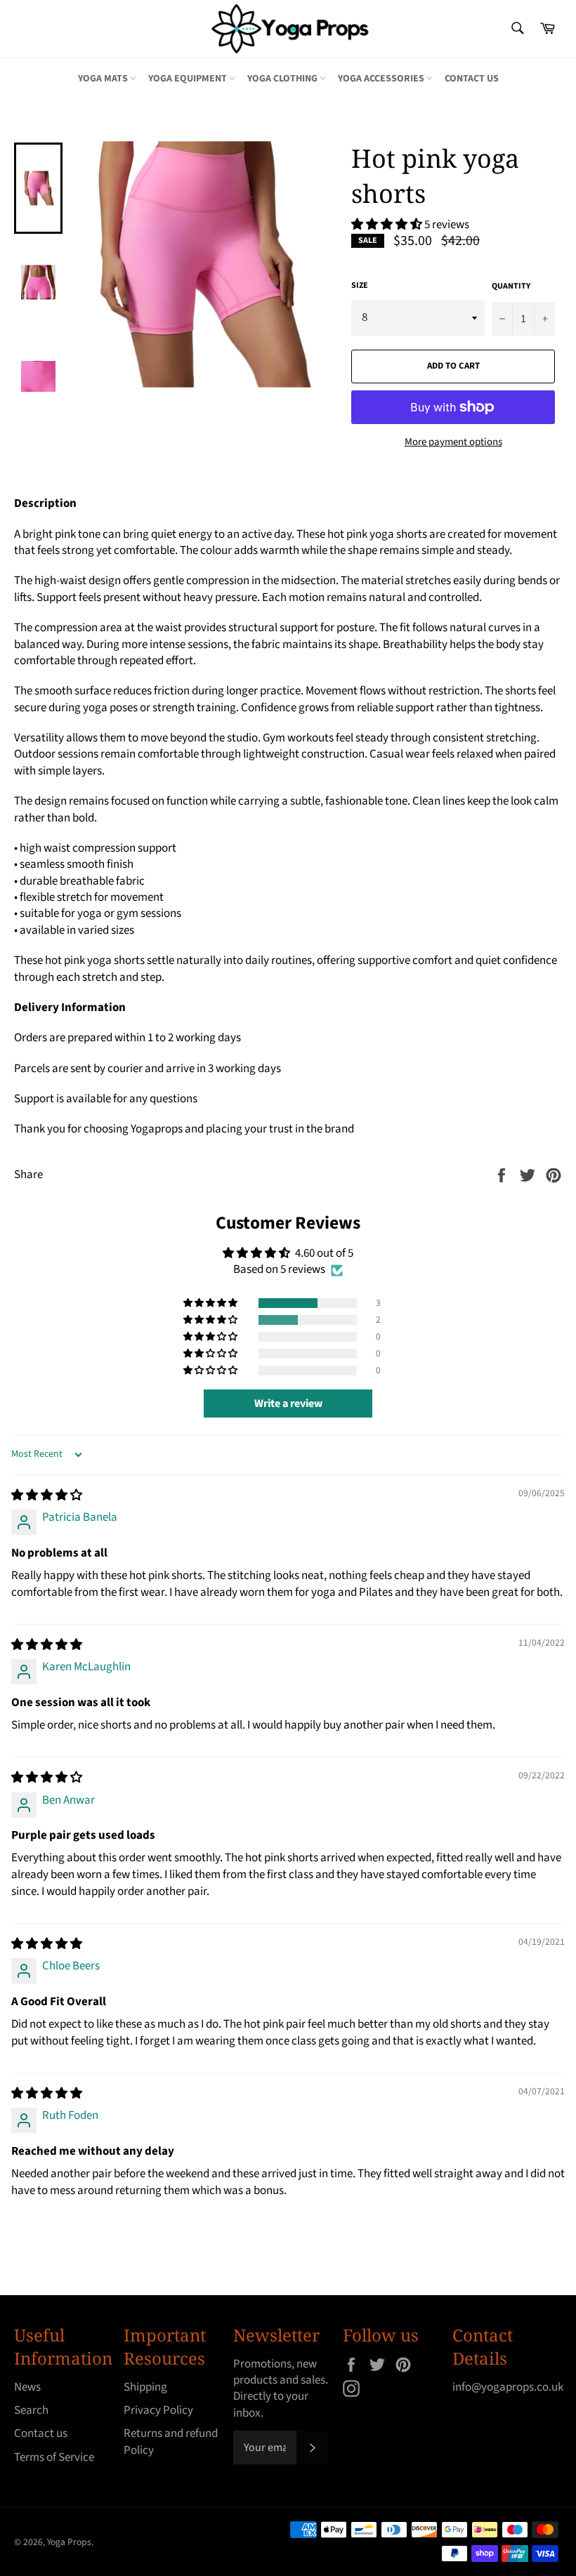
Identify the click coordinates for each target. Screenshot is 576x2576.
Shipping (145, 2387)
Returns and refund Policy (171, 2442)
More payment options (453, 442)
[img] (47, 1495)
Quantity (511, 286)
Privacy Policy (158, 2410)
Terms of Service (54, 2457)
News (27, 2387)
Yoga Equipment (189, 79)
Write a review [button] (288, 1403)
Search (31, 2410)
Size (360, 286)
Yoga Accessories (382, 79)
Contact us (472, 79)
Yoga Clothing (283, 79)
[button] (388, 225)
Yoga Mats (104, 79)
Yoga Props (69, 2542)
